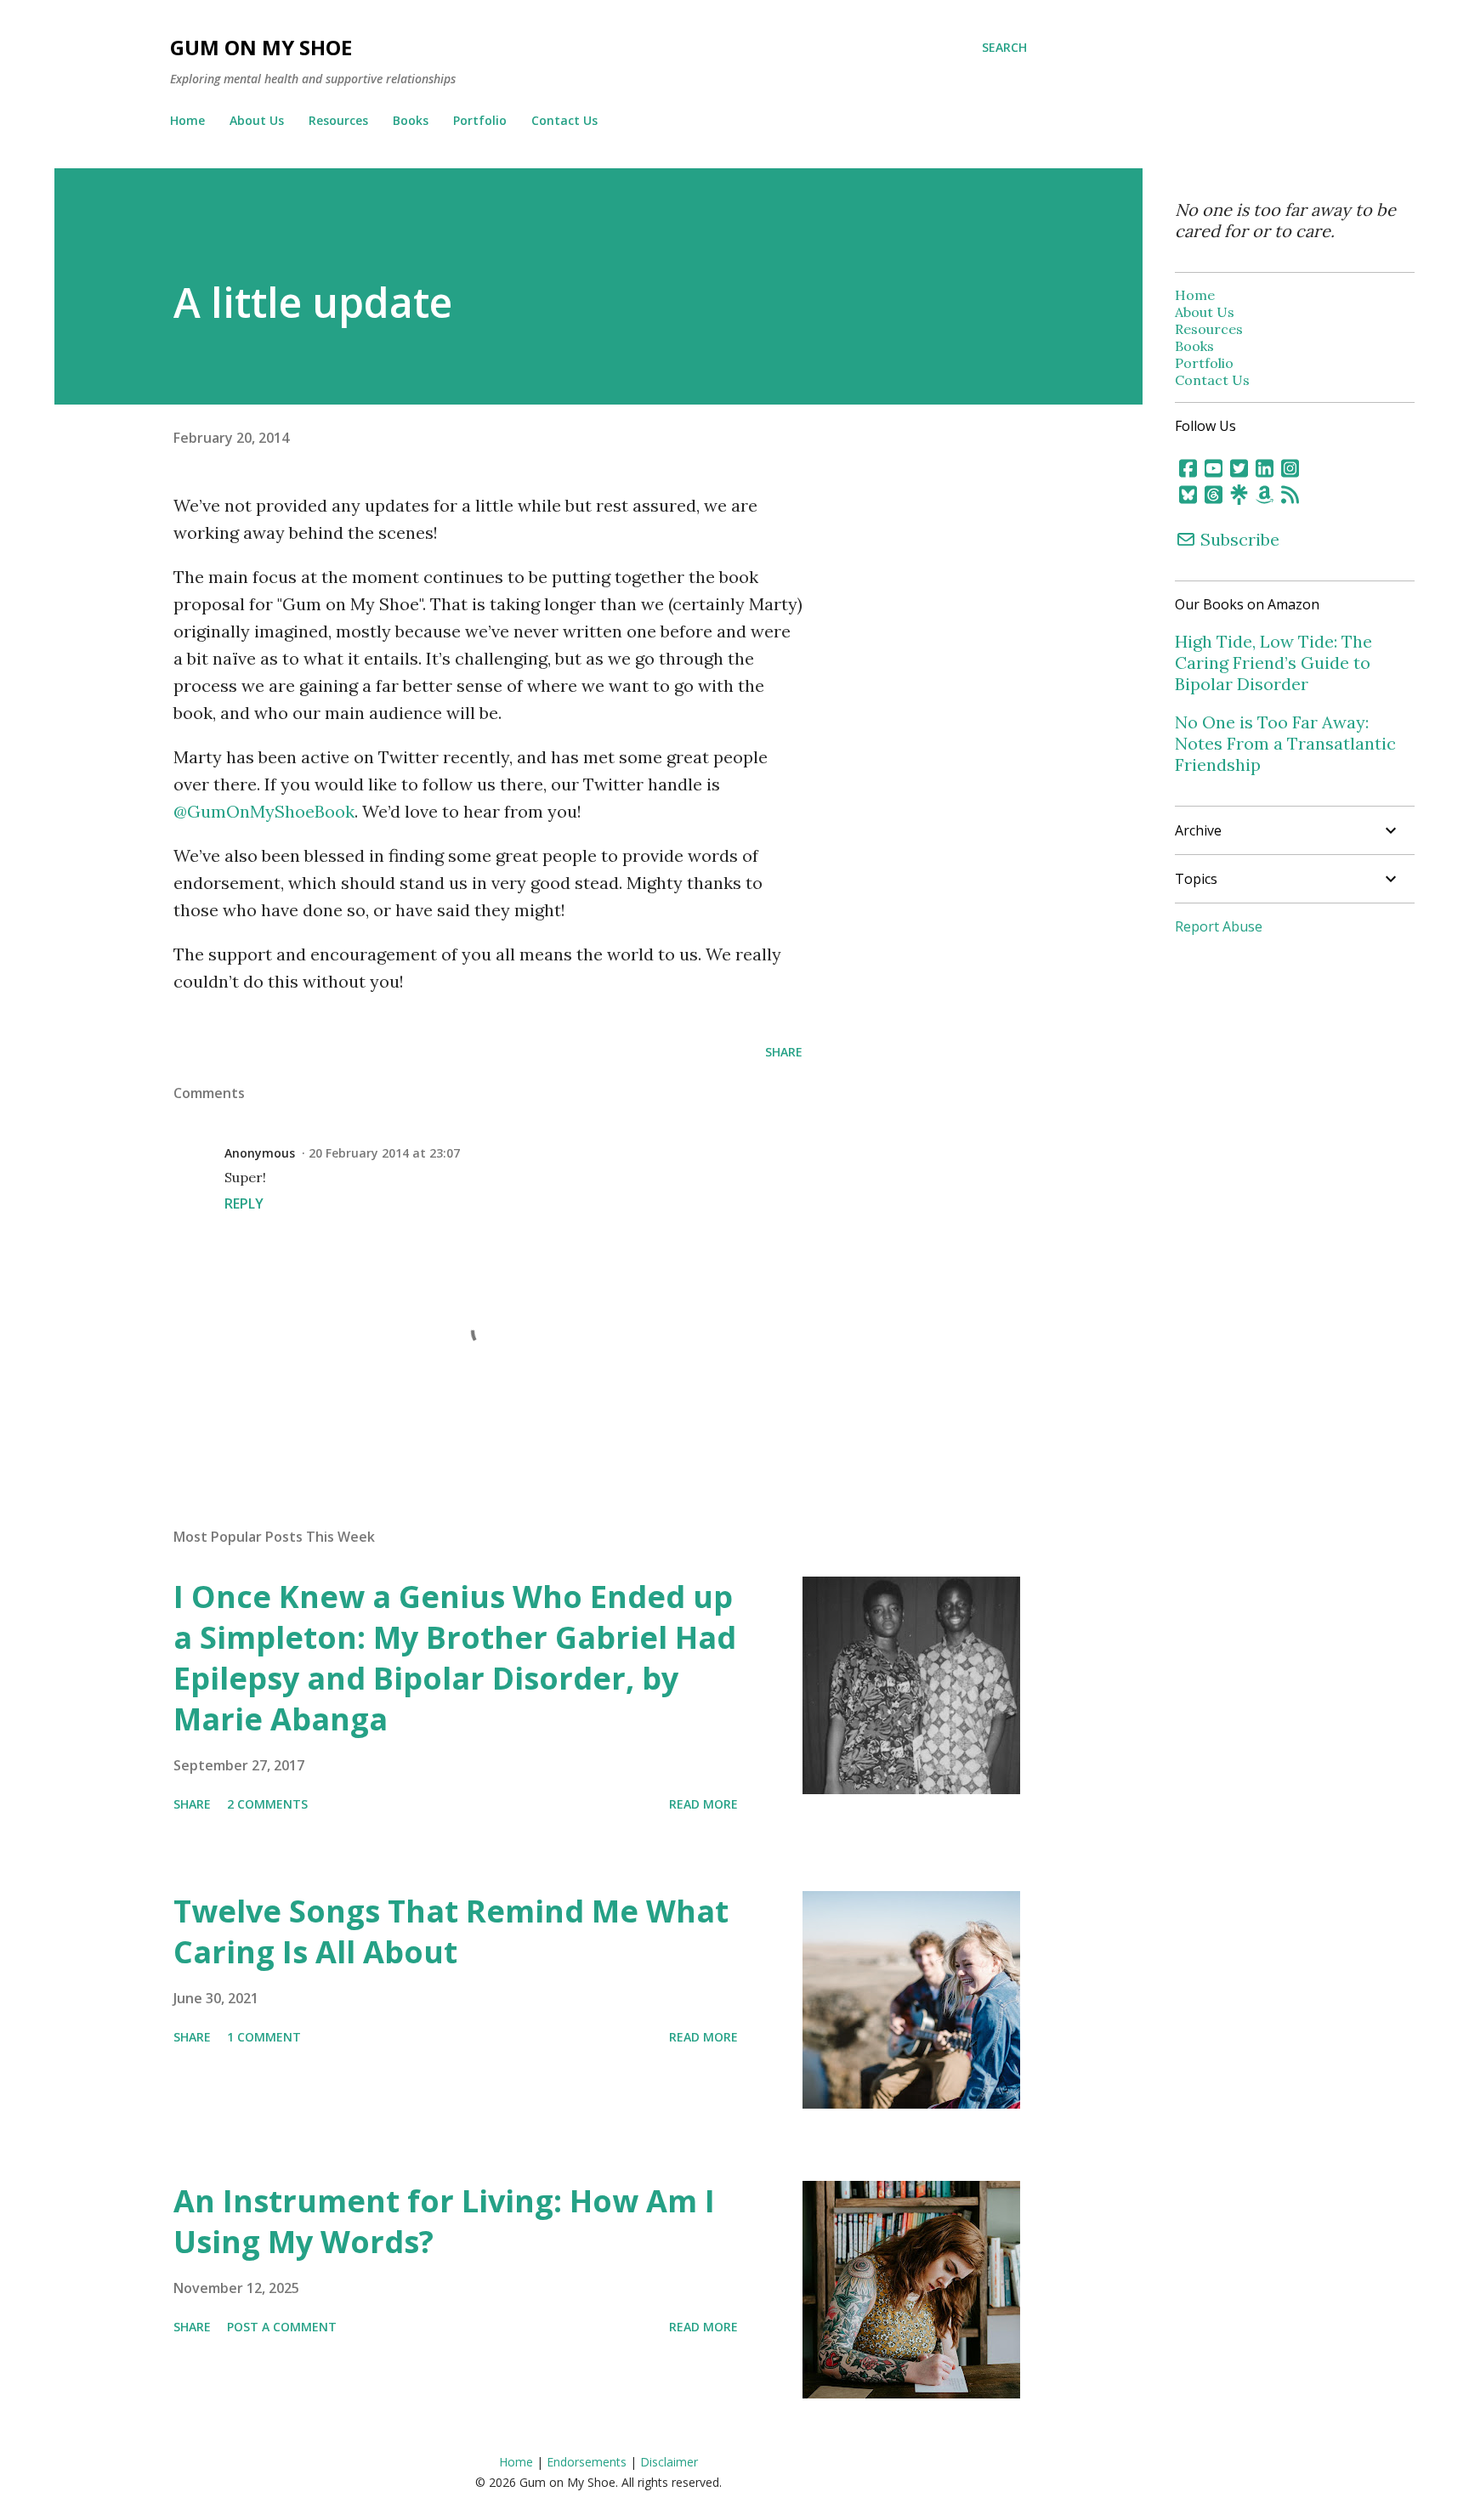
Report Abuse (1219, 926)
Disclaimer (669, 2462)
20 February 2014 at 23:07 (384, 1153)
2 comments (267, 1804)
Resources (338, 120)
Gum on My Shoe (261, 47)
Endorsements (587, 2462)
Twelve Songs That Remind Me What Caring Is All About (451, 1931)
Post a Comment (282, 2327)
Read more (703, 1804)
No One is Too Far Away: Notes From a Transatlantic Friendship (1285, 743)
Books (411, 120)
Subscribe (1238, 539)
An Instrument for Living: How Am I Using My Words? (444, 2221)
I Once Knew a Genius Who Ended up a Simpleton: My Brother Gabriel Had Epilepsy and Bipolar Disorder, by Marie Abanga (455, 1658)
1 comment (264, 2037)
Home (187, 120)
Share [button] (784, 1052)
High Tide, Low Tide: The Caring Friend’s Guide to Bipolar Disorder (1273, 663)
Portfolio (480, 120)
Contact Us (564, 120)
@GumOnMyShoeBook (264, 811)
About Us (257, 120)
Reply (244, 1203)
